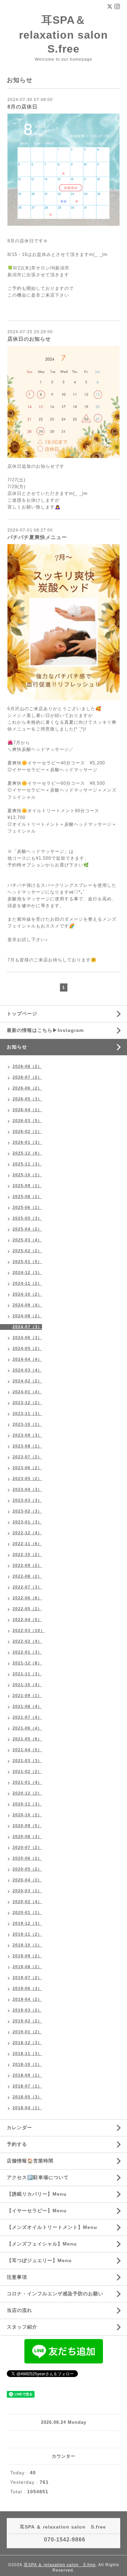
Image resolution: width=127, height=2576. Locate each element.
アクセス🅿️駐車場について (38, 2177)
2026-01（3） (27, 1142)
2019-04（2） (27, 1999)
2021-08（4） (27, 1706)
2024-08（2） (27, 1316)
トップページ (22, 1014)
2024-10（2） (27, 1294)
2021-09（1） (27, 1696)
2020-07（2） (27, 1848)
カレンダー (19, 2128)
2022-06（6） (27, 1598)
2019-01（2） (27, 2032)
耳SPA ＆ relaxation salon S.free (60, 2565)
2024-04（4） (27, 1359)
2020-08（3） (27, 1837)
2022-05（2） (27, 1609)
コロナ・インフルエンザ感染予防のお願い (55, 2294)
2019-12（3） (27, 1923)
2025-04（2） (27, 1229)
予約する (17, 2144)
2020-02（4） (27, 1902)
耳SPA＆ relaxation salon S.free (69, 34)
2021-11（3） (27, 1674)
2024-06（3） (27, 1338)
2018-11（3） (27, 2054)
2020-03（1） (27, 1891)
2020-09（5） (27, 1826)
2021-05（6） (27, 1739)
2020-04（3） (27, 1880)
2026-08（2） (27, 1066)
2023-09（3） (27, 1435)
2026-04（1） (27, 1110)
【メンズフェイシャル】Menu (42, 2244)
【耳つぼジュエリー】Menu (39, 2260)
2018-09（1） (27, 2075)
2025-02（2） (27, 1251)
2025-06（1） (27, 1207)
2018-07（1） (27, 2086)
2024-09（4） (27, 1305)
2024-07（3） (27, 1327)
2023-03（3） (27, 1500)
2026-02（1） (27, 1132)
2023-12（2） (27, 1403)
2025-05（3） (27, 1218)
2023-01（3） (27, 1522)
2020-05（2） (27, 1869)
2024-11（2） (27, 1283)
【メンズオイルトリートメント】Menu (52, 2227)
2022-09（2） (27, 1565)
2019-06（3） (27, 1989)
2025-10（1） (27, 1175)
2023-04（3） (27, 1490)
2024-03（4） (27, 1370)
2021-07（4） (27, 1717)
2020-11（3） (27, 1804)
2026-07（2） (27, 1077)
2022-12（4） (27, 1533)
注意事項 (17, 2277)
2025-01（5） (27, 1262)
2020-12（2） (27, 1793)
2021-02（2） (27, 1772)
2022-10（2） (27, 1555)
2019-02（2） (27, 2021)
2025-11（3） (27, 1164)
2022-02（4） (27, 1641)
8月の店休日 (23, 107)
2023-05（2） (27, 1479)
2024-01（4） (27, 1392)
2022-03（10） (29, 1631)
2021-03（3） (27, 1761)
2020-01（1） (27, 1913)
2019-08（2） (27, 1967)
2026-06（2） (27, 1088)
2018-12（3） (27, 2043)
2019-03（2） (27, 2010)
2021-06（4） (27, 1728)
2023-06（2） (27, 1468)
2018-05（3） (27, 2097)
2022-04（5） (27, 1620)
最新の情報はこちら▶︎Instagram (45, 1030)
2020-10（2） (27, 1815)
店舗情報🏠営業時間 (30, 2161)
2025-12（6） (27, 1153)
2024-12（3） (27, 1273)
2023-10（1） (27, 1424)
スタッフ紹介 (22, 2327)
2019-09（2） (27, 1956)
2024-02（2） (27, 1381)
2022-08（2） (27, 1576)
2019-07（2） (27, 1978)
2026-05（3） (27, 1099)
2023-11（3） (27, 1414)
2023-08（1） (27, 1446)
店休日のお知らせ (29, 339)
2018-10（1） (27, 2064)
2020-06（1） (27, 1858)
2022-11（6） (27, 1544)
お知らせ (17, 1047)
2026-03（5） (27, 1121)
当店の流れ (19, 2310)
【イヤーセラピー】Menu (37, 2211)
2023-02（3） (27, 1511)
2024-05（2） (27, 1349)
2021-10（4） (27, 1685)
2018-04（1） (27, 2108)
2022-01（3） (27, 1652)
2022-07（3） (27, 1587)
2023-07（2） (27, 1457)
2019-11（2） (27, 1934)
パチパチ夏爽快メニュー (37, 537)
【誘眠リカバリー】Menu (37, 2194)
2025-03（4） (27, 1240)
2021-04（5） (27, 1750)
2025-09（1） (27, 1186)
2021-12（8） (27, 1663)
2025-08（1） (27, 1197)
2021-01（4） (27, 1782)
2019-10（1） (27, 1945)
